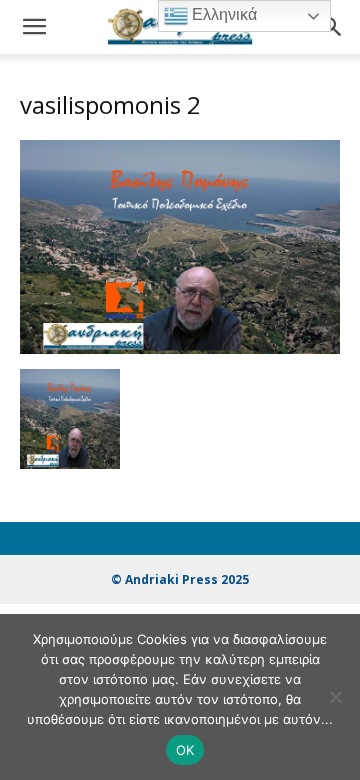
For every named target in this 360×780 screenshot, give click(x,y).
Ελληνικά (222, 14)
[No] (335, 697)
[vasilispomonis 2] (180, 348)
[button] (34, 27)
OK (185, 750)
